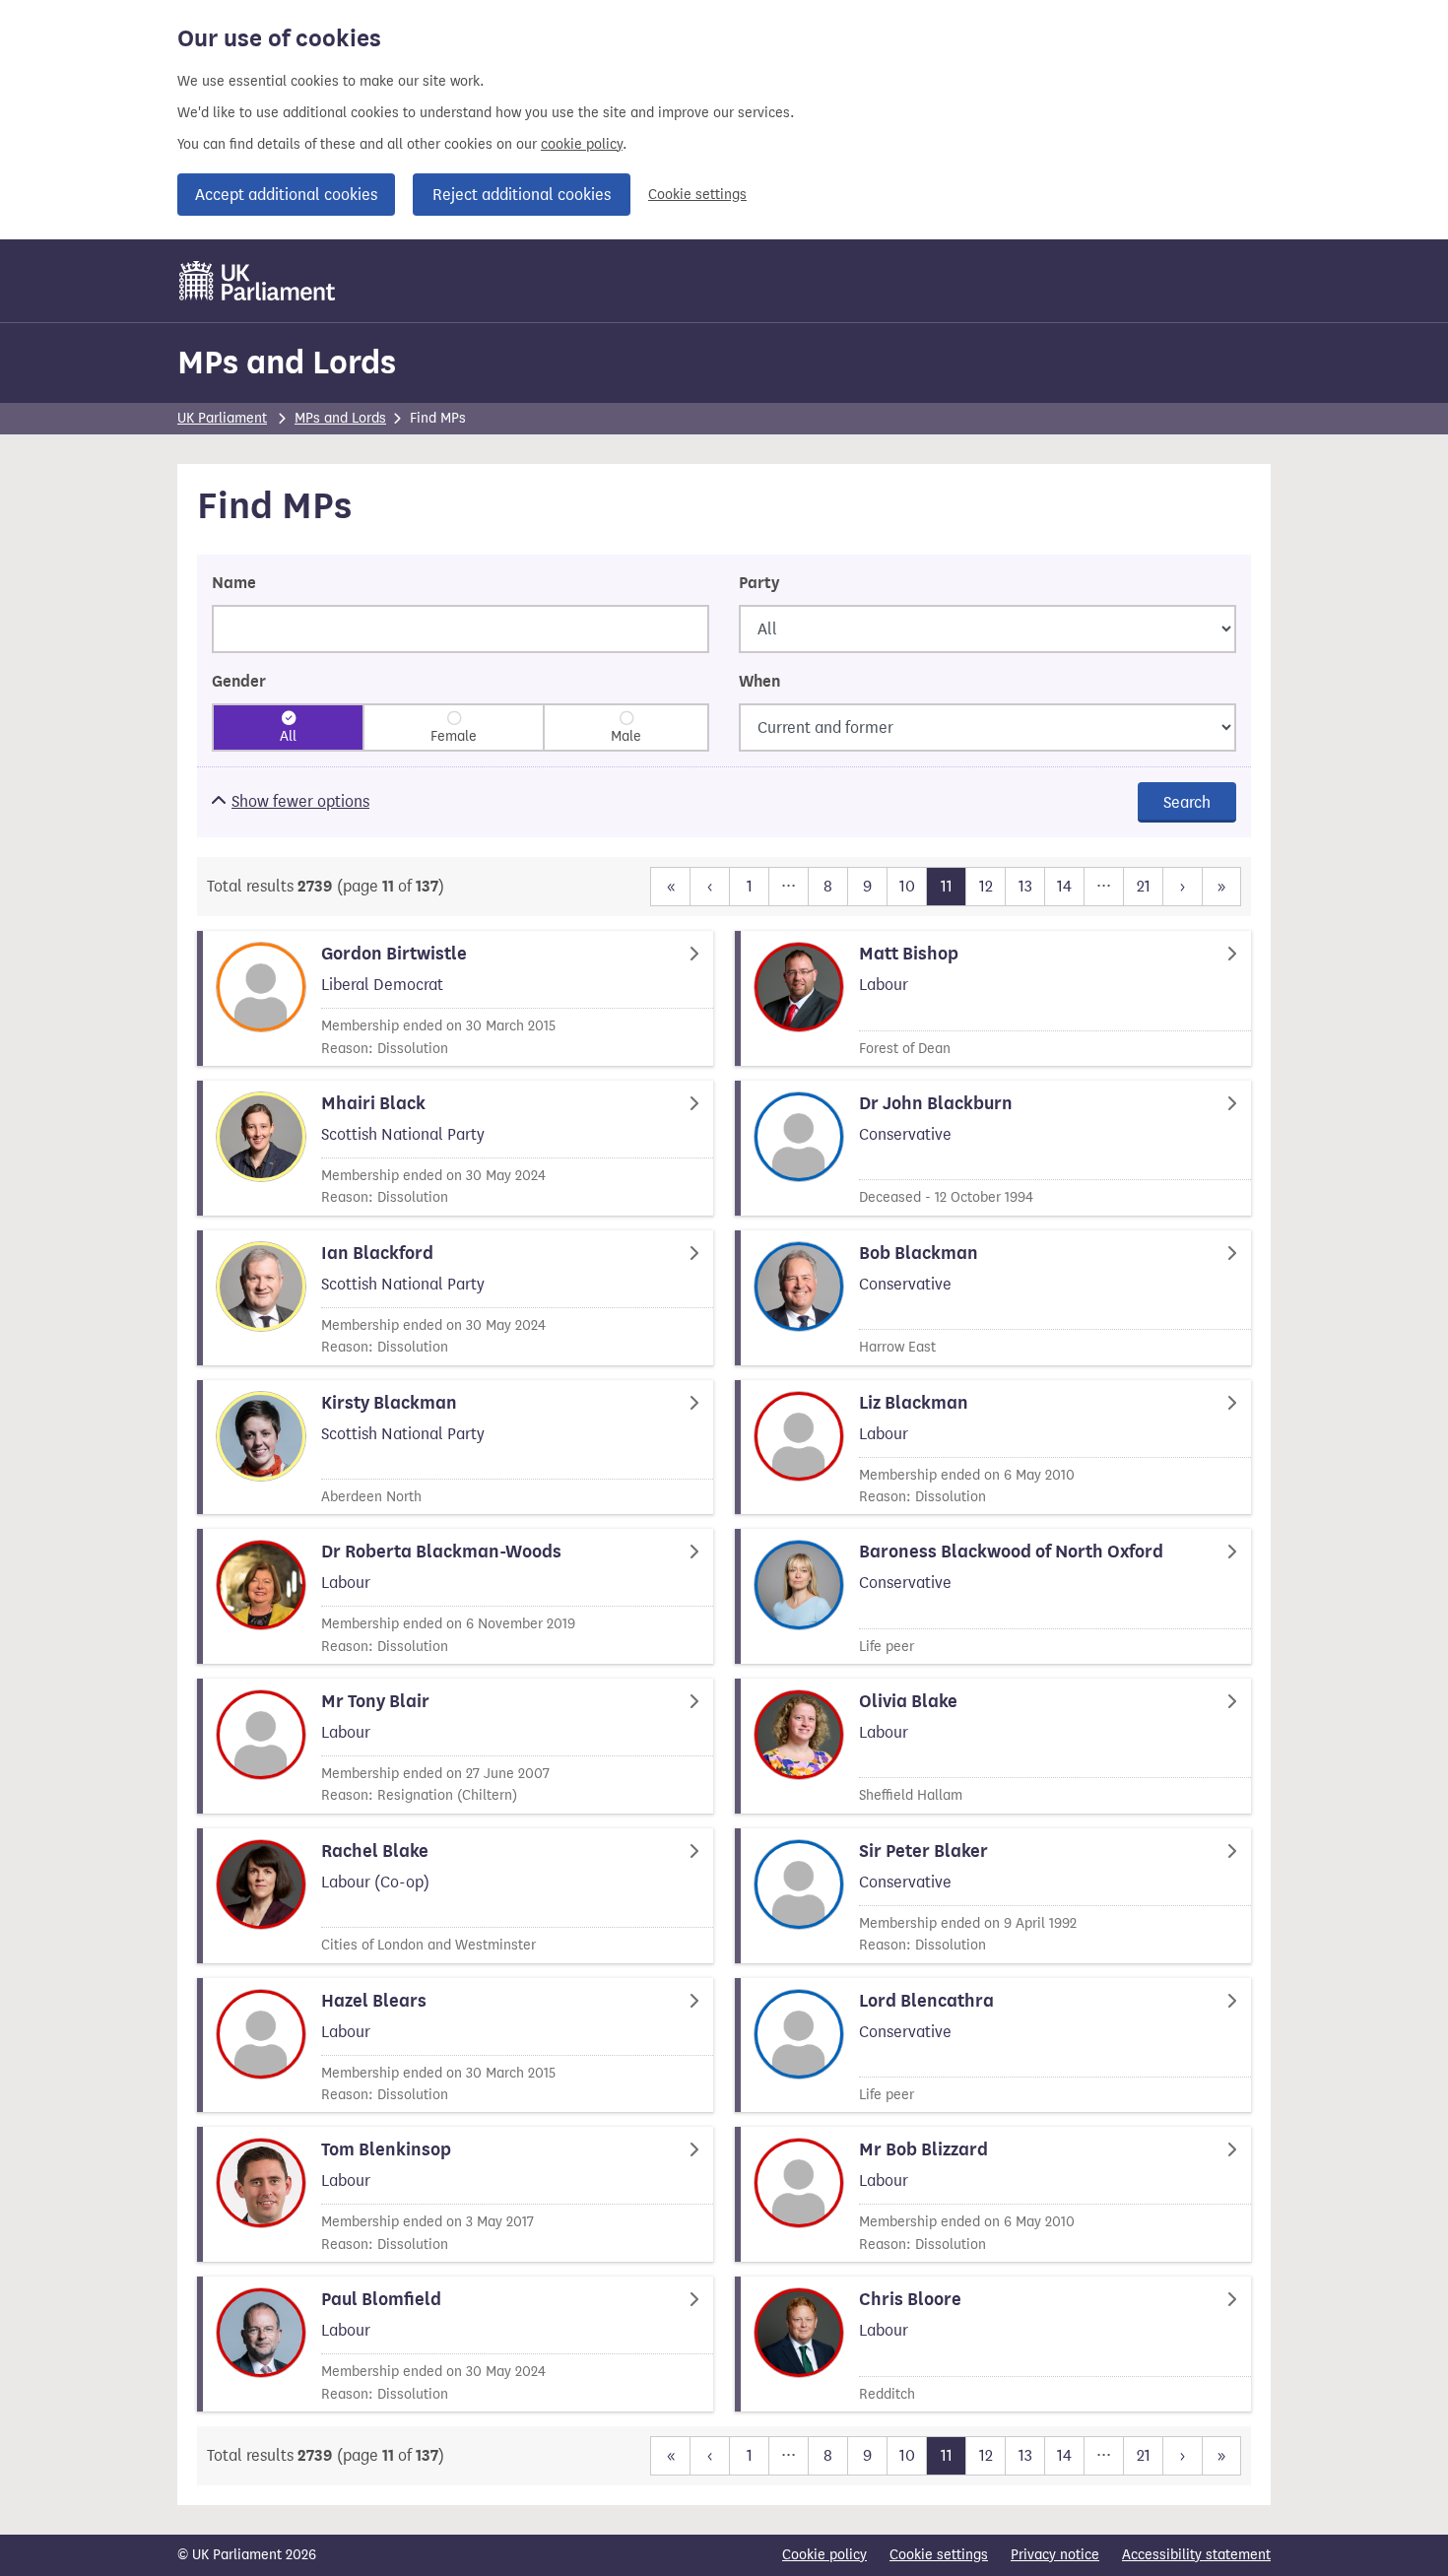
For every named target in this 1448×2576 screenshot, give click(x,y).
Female (454, 736)
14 (1064, 886)
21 (1144, 886)
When (759, 682)
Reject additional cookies (522, 195)
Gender (239, 682)
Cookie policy (824, 2555)
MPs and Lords (287, 362)
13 (1025, 886)
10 (907, 886)
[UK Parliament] (258, 281)
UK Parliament (222, 418)
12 (986, 886)
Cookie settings (697, 195)
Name (234, 583)
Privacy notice (1055, 2555)
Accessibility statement (1196, 2555)
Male (626, 736)
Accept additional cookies (286, 195)
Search (1187, 802)
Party (759, 583)
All (288, 736)
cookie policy (582, 144)
